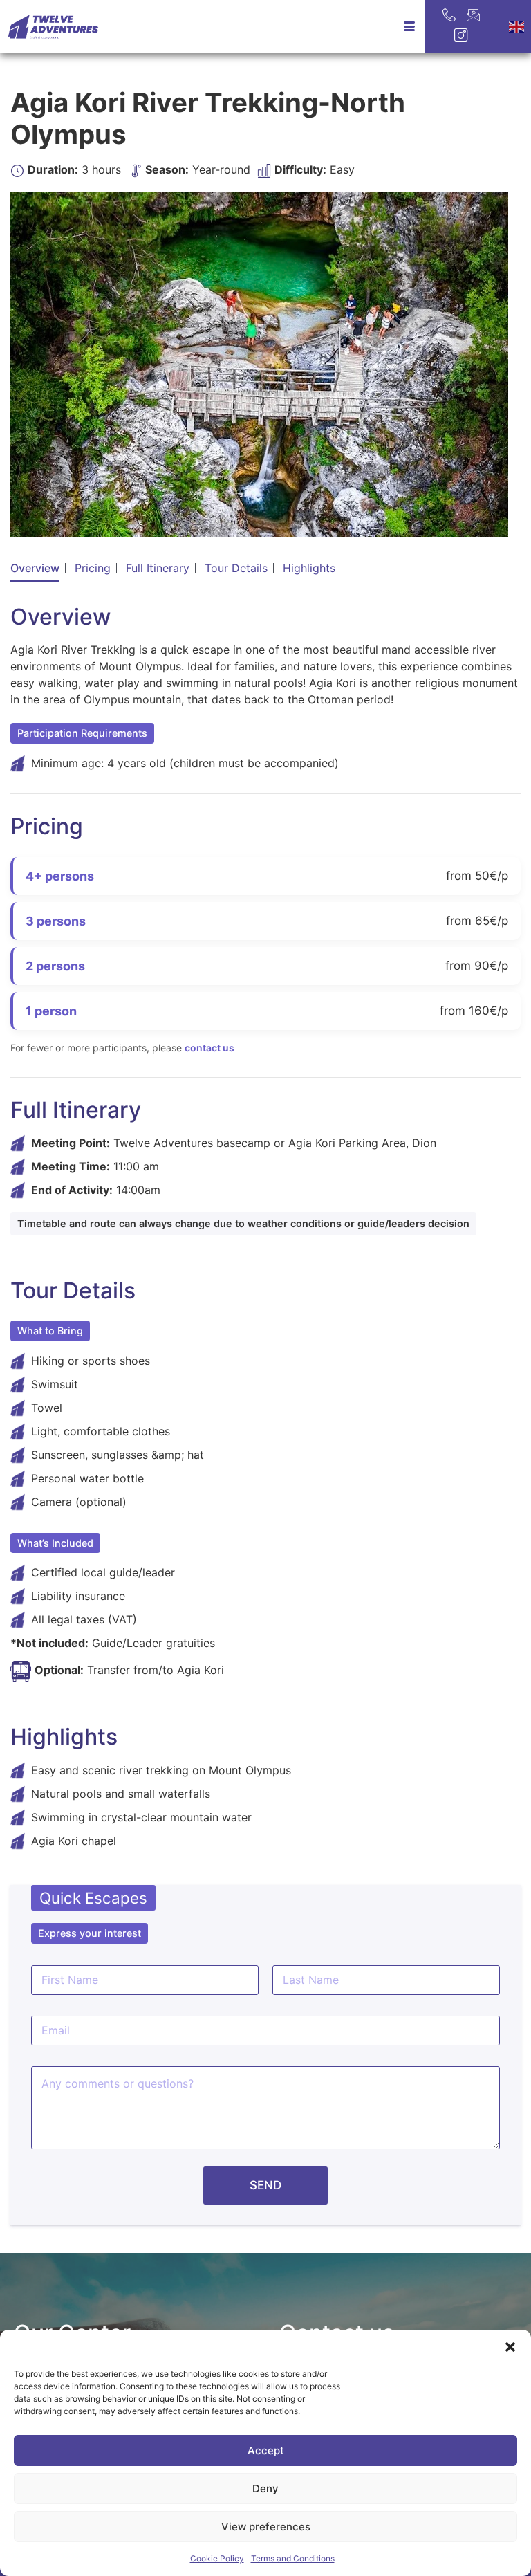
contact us (209, 1048)
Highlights (309, 568)
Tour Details (236, 568)
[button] (510, 2347)
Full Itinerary (158, 568)
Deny (265, 2488)
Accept (266, 2450)
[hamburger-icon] (409, 27)
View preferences (266, 2527)
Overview (35, 568)
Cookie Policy (217, 2558)
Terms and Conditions (293, 2558)
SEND (265, 2185)
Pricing (93, 568)
